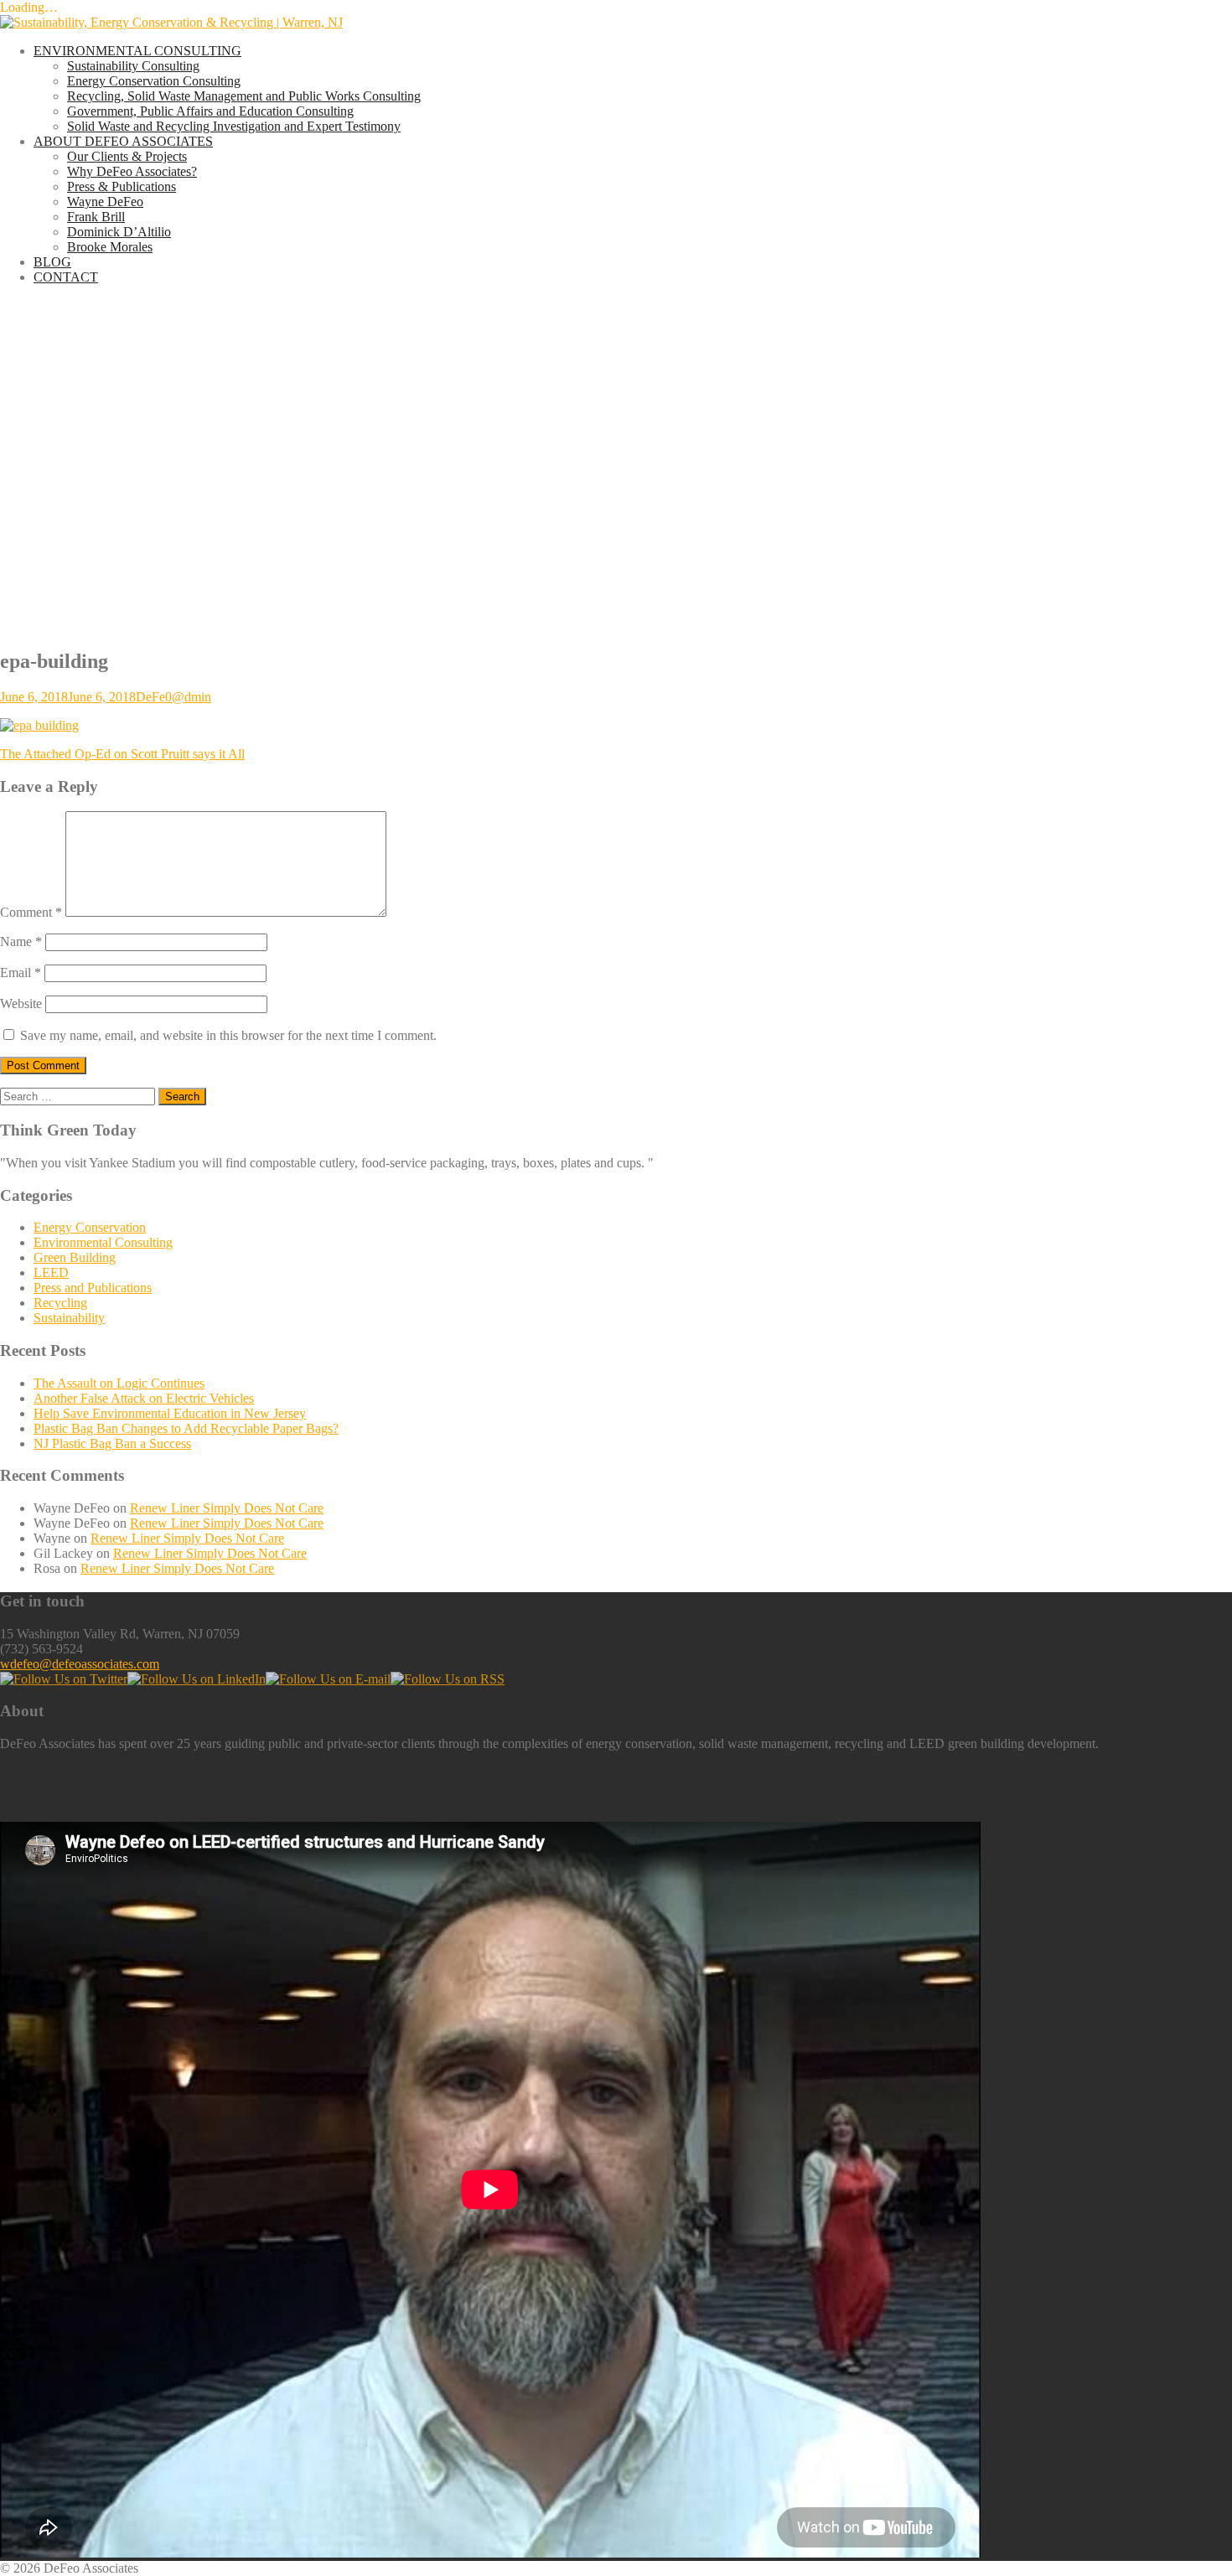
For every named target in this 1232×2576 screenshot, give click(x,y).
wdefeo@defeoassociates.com (80, 1664)
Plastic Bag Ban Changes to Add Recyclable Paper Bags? (186, 1428)
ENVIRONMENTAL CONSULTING (137, 51)
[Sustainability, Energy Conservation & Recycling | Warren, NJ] (171, 22)
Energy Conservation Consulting (154, 81)
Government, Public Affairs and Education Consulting (210, 111)
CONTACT (66, 277)
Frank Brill (96, 217)
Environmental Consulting (103, 1242)
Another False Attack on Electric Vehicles (144, 1398)
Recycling (60, 1303)
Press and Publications (93, 1288)
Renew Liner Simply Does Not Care (227, 1508)
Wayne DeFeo (105, 202)
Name (21, 941)
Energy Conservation (90, 1227)
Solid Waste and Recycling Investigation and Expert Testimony (234, 126)
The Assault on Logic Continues (119, 1383)
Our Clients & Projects (127, 156)
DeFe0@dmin (173, 697)
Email (21, 972)
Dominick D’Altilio (119, 232)
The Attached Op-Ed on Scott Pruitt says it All (122, 754)
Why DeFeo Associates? (132, 171)
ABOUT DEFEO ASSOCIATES (123, 141)
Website (21, 1004)
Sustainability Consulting (133, 66)
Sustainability (69, 1318)
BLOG (52, 262)
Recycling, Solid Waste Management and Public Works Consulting (244, 96)
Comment (31, 912)
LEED (51, 1272)
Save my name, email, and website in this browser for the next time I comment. (228, 1035)
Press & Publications (122, 186)
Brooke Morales (110, 247)
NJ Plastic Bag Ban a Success (112, 1443)
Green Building (75, 1257)
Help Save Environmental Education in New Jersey (170, 1413)
